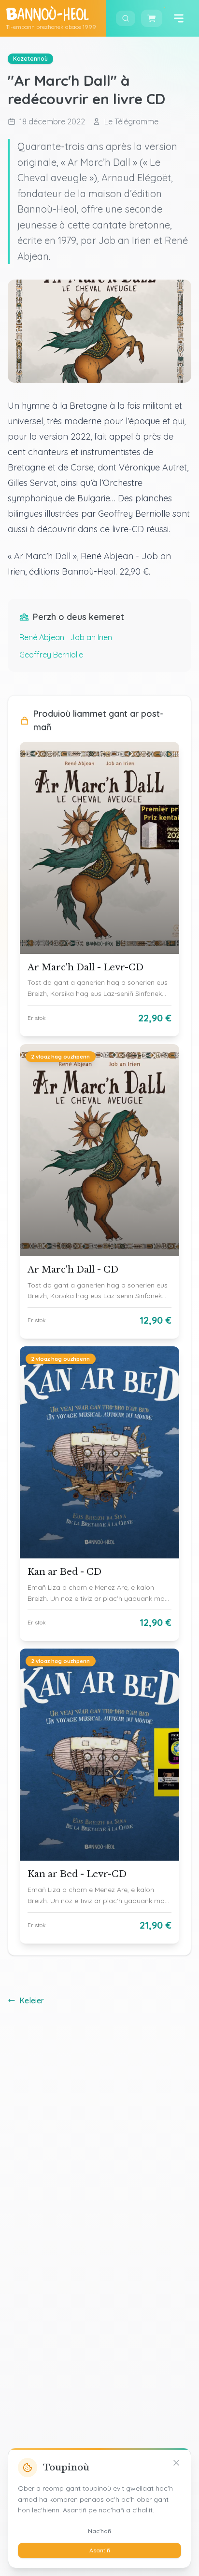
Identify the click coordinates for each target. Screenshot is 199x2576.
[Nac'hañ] (176, 2463)
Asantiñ (100, 2550)
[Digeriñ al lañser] (179, 18)
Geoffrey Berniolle (51, 655)
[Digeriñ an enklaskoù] (126, 18)
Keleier (32, 2000)
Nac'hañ (99, 2531)
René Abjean (42, 637)
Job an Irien (91, 637)
